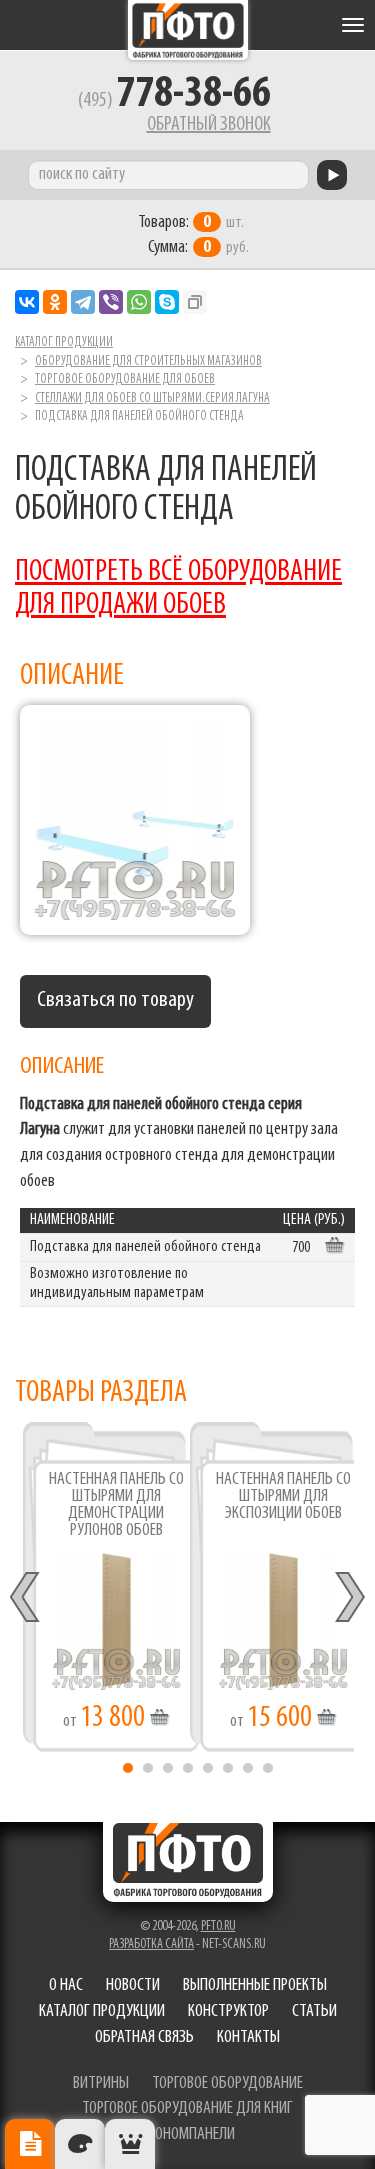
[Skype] (167, 302)
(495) (174, 101)
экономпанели (188, 2135)
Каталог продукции (64, 342)
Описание (30, 2144)
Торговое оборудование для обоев (125, 379)
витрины (101, 2084)
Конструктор (228, 2012)
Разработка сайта (151, 1944)
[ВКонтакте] (27, 302)
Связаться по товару (115, 1000)
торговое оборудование (227, 2084)
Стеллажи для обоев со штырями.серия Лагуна (152, 398)
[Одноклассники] (55, 302)
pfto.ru (218, 1926)
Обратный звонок (209, 125)
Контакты (248, 2038)
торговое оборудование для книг (187, 2109)
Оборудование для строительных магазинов (148, 361)
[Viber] (111, 302)
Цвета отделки (80, 2144)
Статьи (314, 2012)
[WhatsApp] (139, 302)
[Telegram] (83, 302)
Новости (133, 1986)
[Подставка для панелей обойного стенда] (135, 820)
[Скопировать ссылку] (195, 302)
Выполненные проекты (255, 1986)
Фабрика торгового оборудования (188, 30)
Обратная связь (144, 2038)
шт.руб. (193, 235)
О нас (66, 1986)
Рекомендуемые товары (130, 2144)
